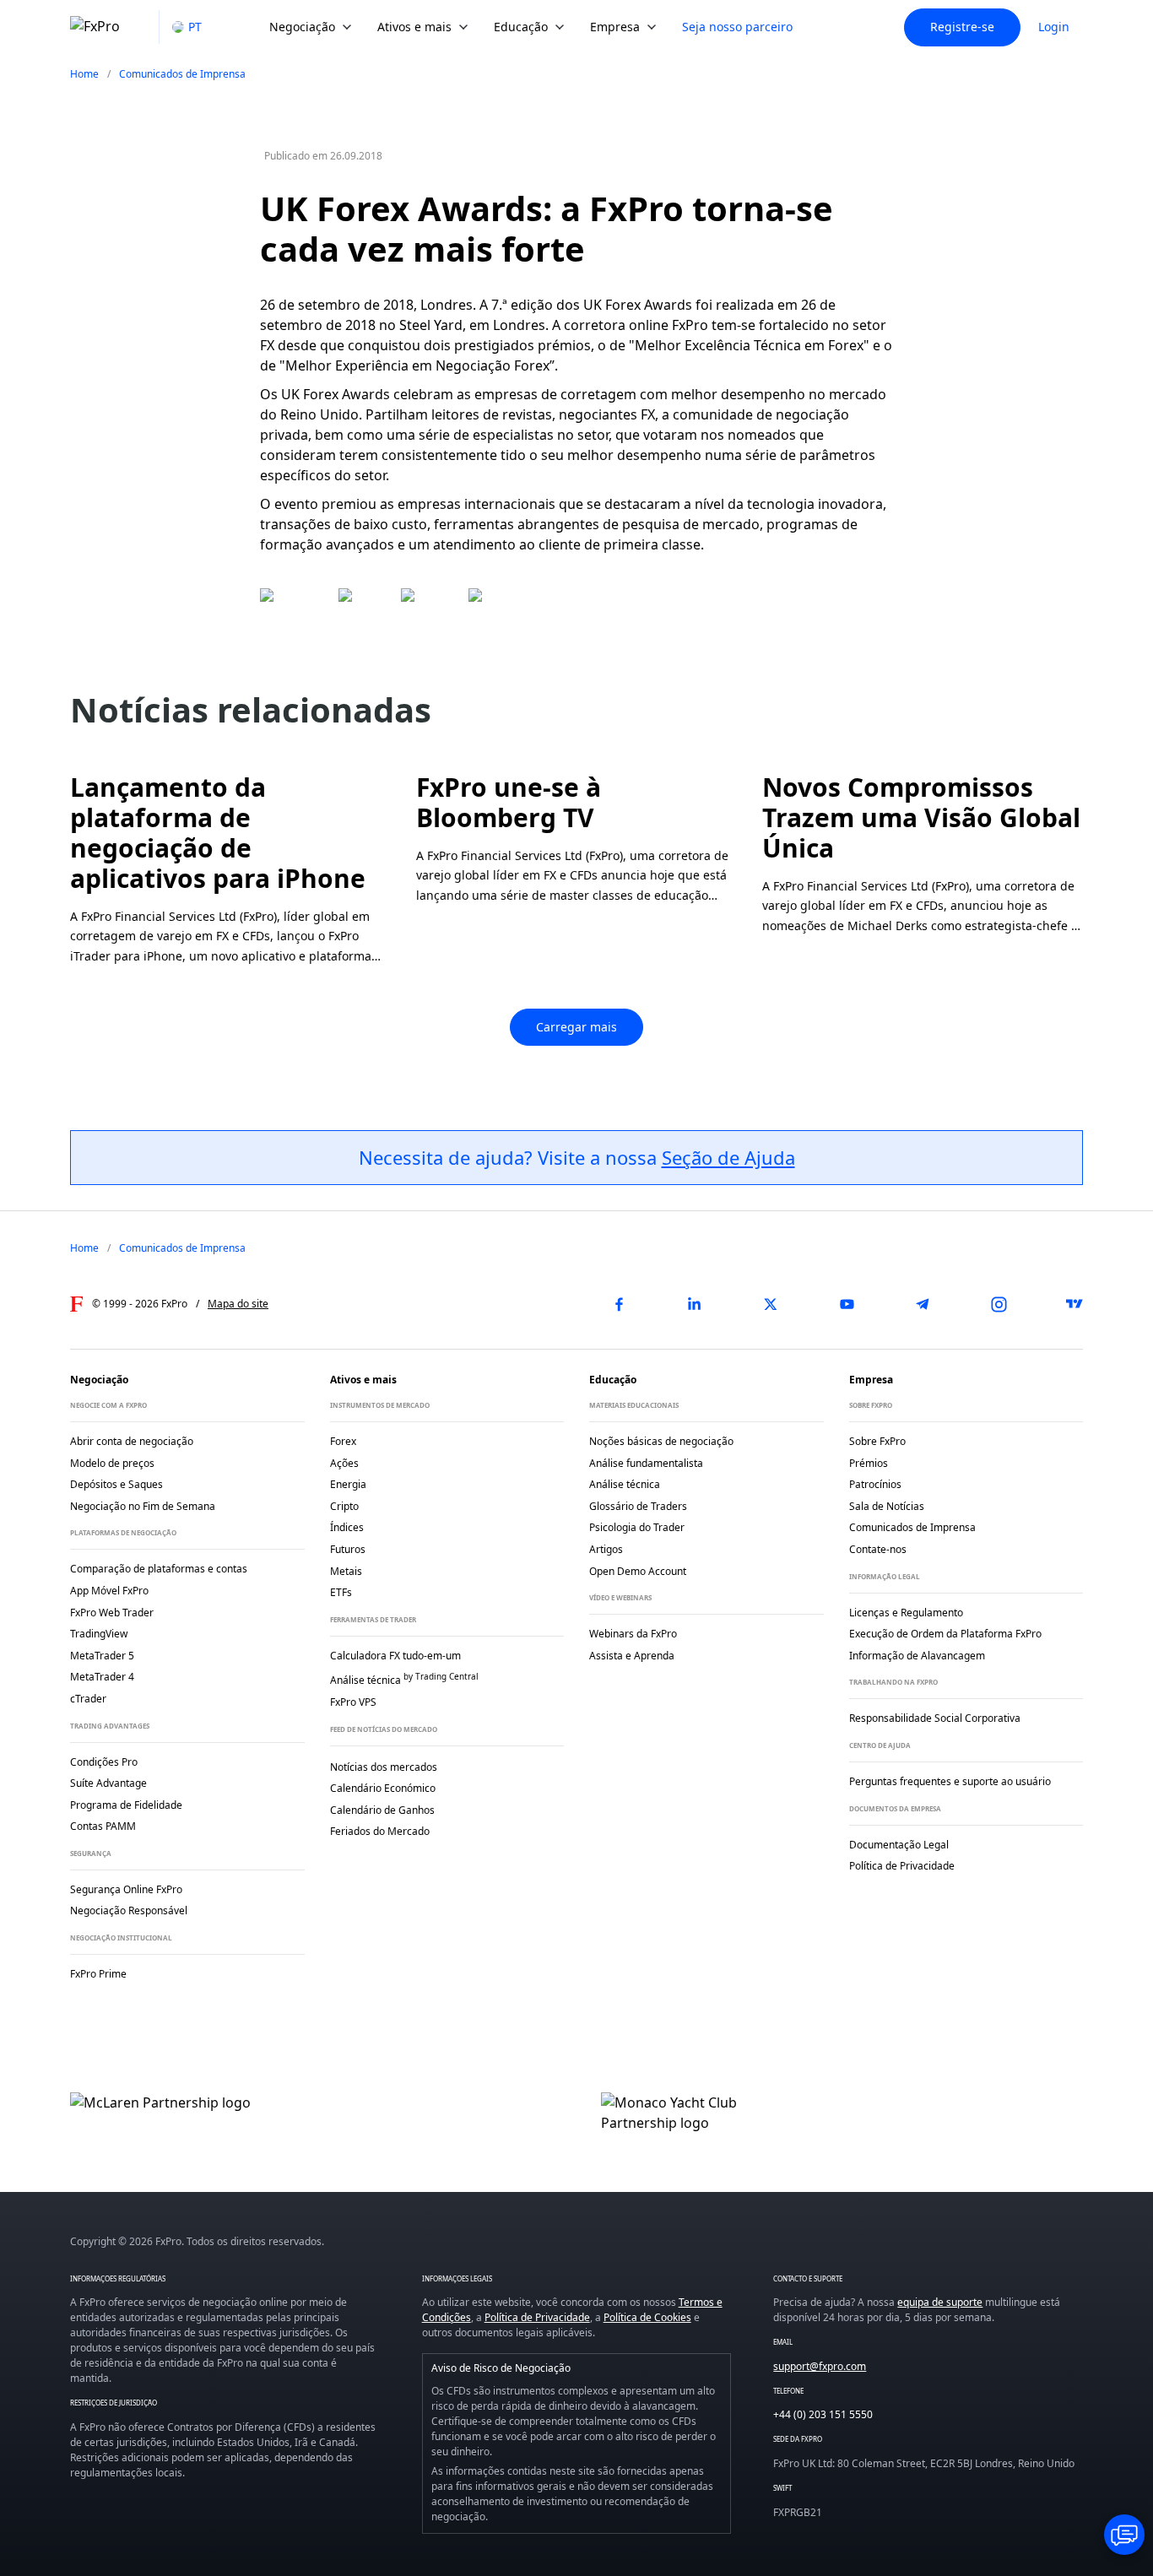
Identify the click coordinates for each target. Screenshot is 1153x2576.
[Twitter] (771, 1304)
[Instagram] (999, 1304)
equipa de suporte (940, 2302)
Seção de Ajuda (728, 1157)
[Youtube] (847, 1304)
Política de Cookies (647, 2317)
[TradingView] (1075, 1304)
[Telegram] (923, 1304)
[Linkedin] (695, 1304)
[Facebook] (619, 1304)
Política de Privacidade (537, 2317)
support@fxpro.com (820, 2366)
